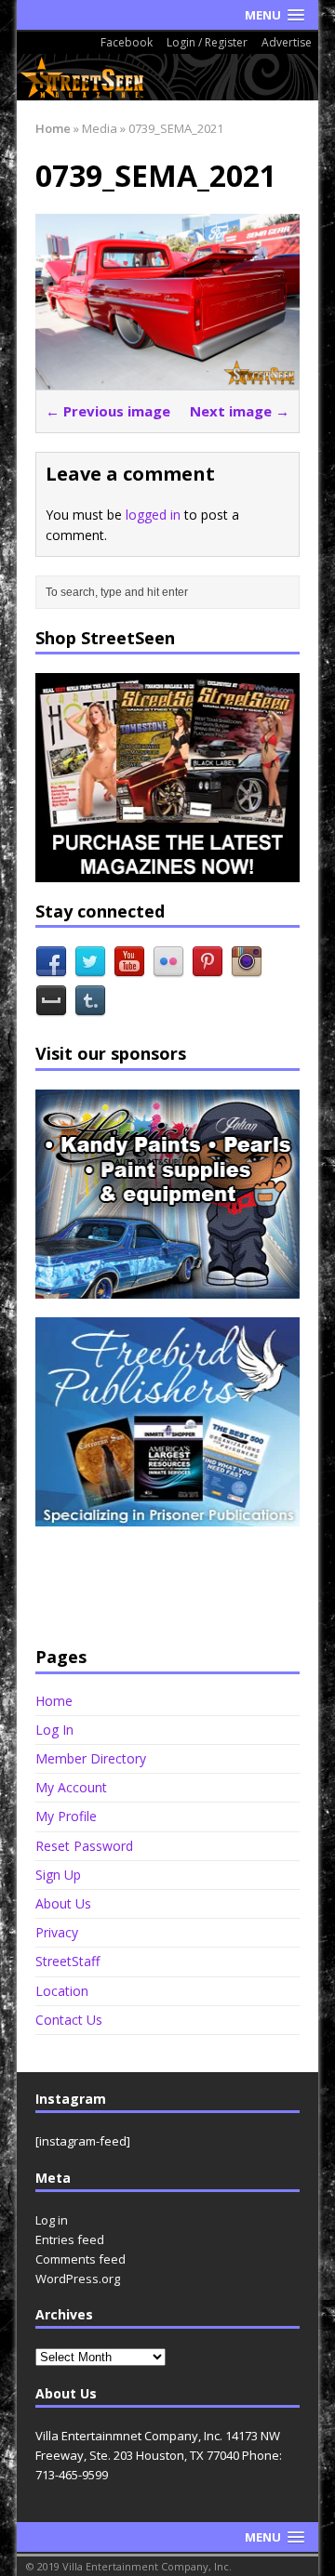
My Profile (66, 1816)
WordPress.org (78, 2279)
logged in (153, 515)
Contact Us (69, 2020)
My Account (71, 1787)
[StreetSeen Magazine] (167, 77)
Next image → (240, 411)
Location (62, 1991)
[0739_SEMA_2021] (167, 379)
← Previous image (108, 411)
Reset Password (84, 1846)
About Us (63, 1903)
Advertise (287, 42)
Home (54, 1701)
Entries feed (70, 2239)
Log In (54, 1730)
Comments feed (80, 2259)
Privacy (57, 1932)
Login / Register (207, 42)
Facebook (127, 42)
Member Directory (91, 1758)
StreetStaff (67, 1961)
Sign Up (58, 1875)
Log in (52, 2220)
